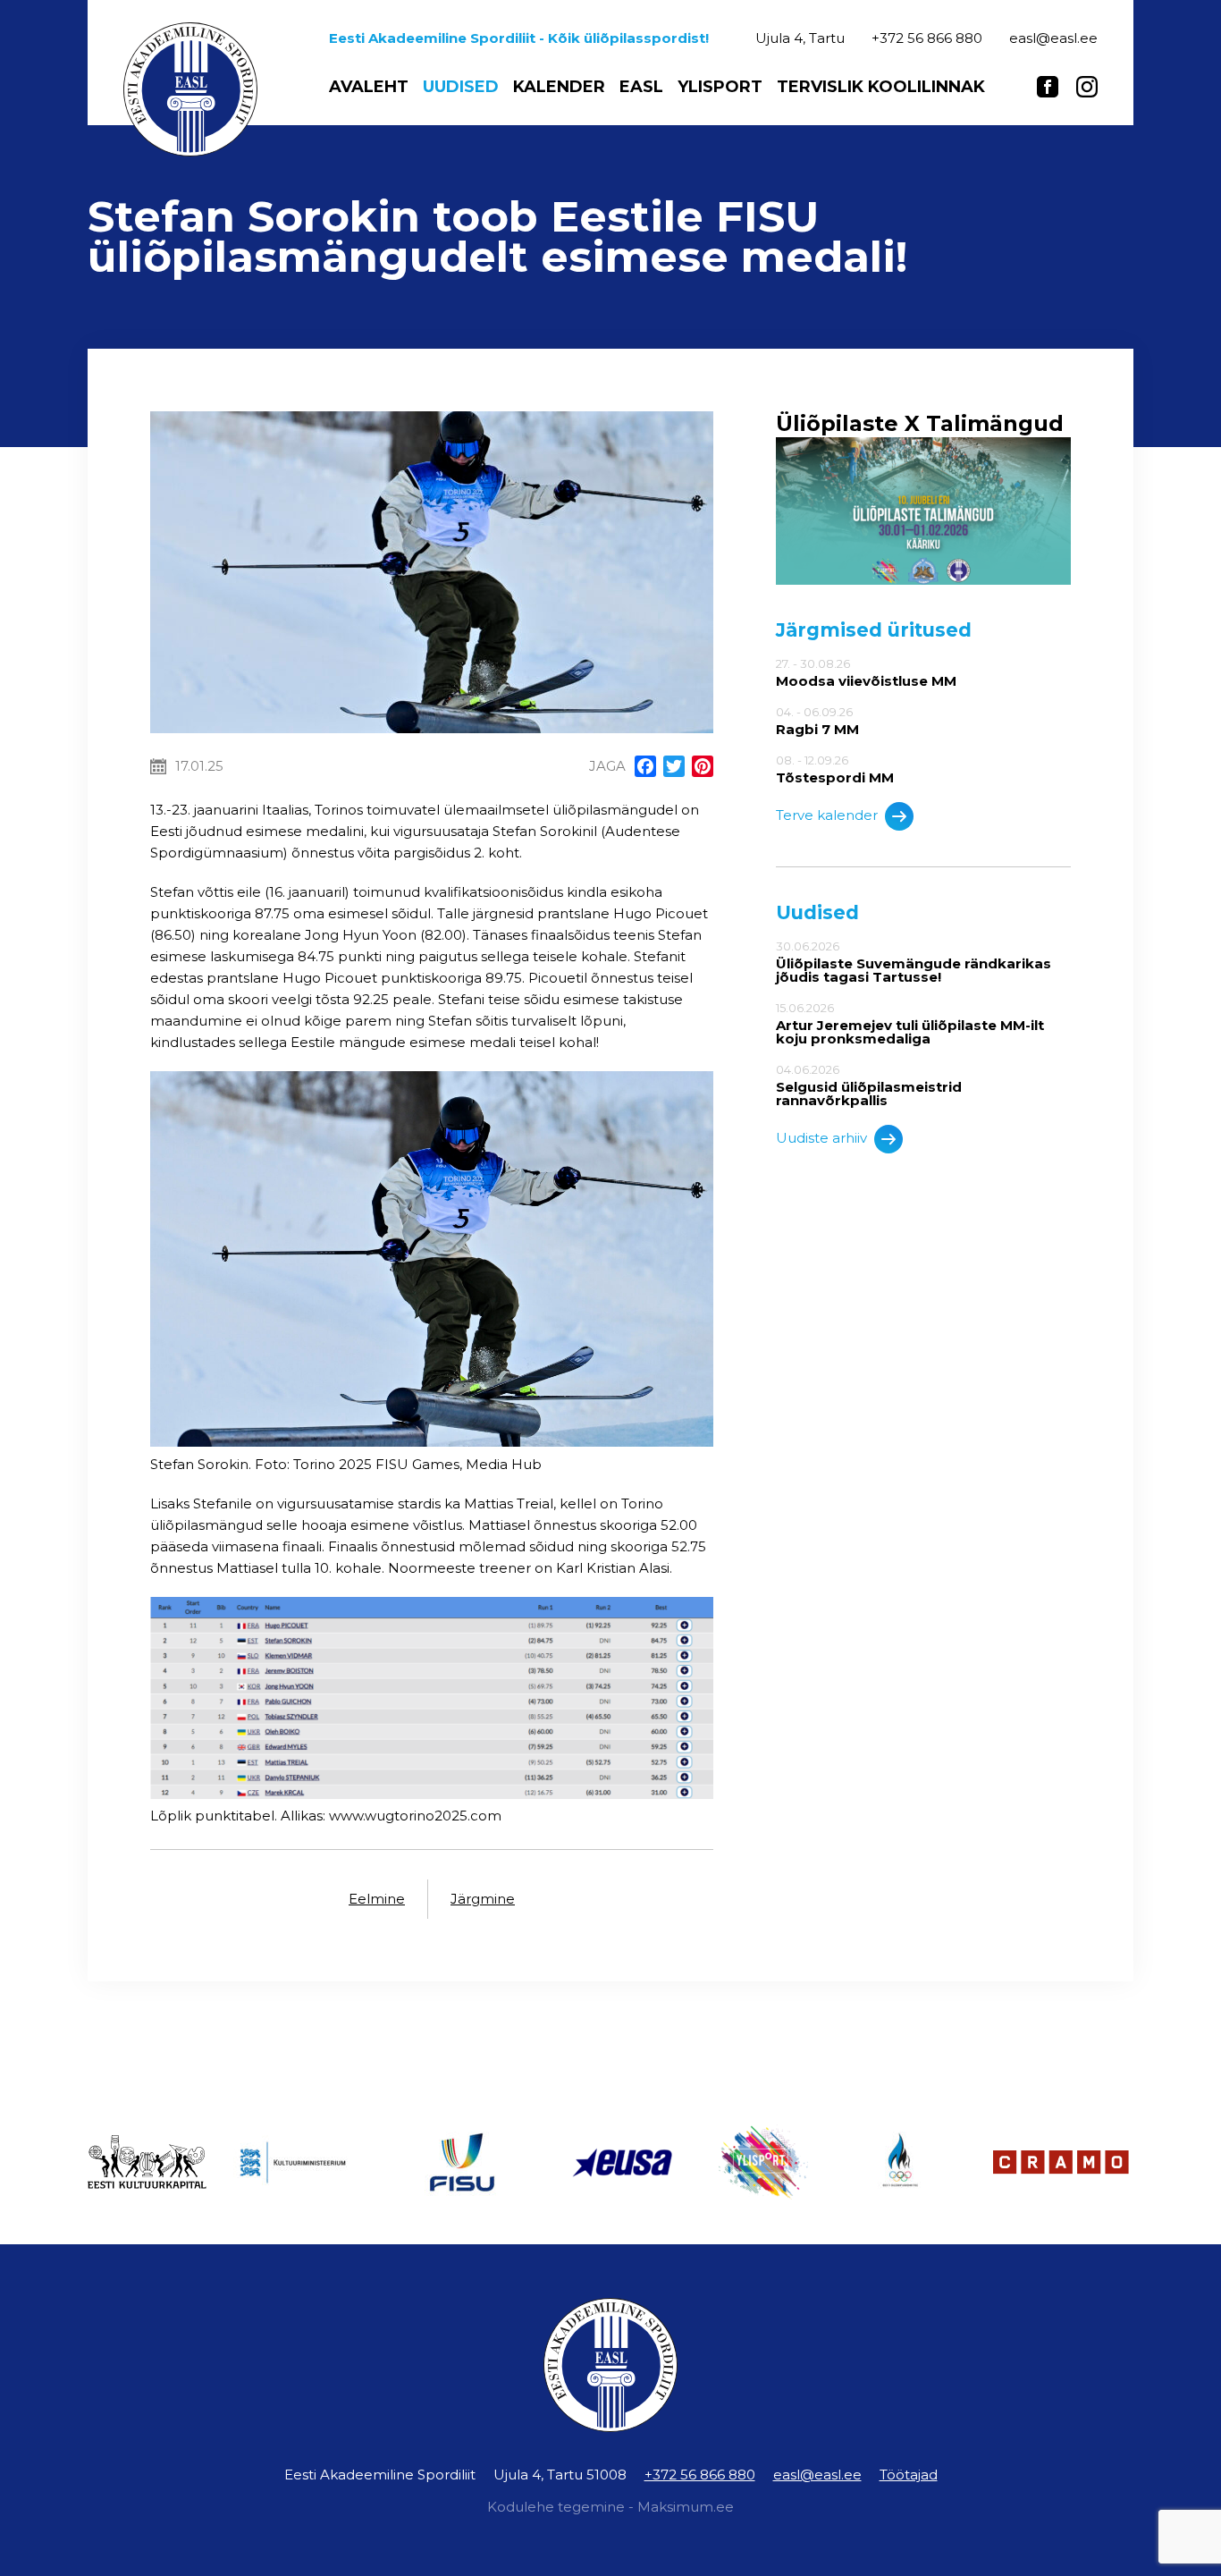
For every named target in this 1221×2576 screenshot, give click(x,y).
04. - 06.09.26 (817, 721)
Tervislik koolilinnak (881, 87)
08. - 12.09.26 (835, 769)
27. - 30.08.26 (866, 672)
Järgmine (483, 1899)
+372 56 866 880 (700, 2475)
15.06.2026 (910, 1023)
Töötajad (909, 2475)
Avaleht (369, 87)
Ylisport (720, 87)
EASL (641, 87)
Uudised (461, 87)
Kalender (559, 87)
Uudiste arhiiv (821, 1138)
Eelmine (377, 1899)
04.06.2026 (869, 1085)
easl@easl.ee (817, 2475)
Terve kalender (827, 815)
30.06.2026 (914, 962)
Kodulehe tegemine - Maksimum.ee (610, 2507)
